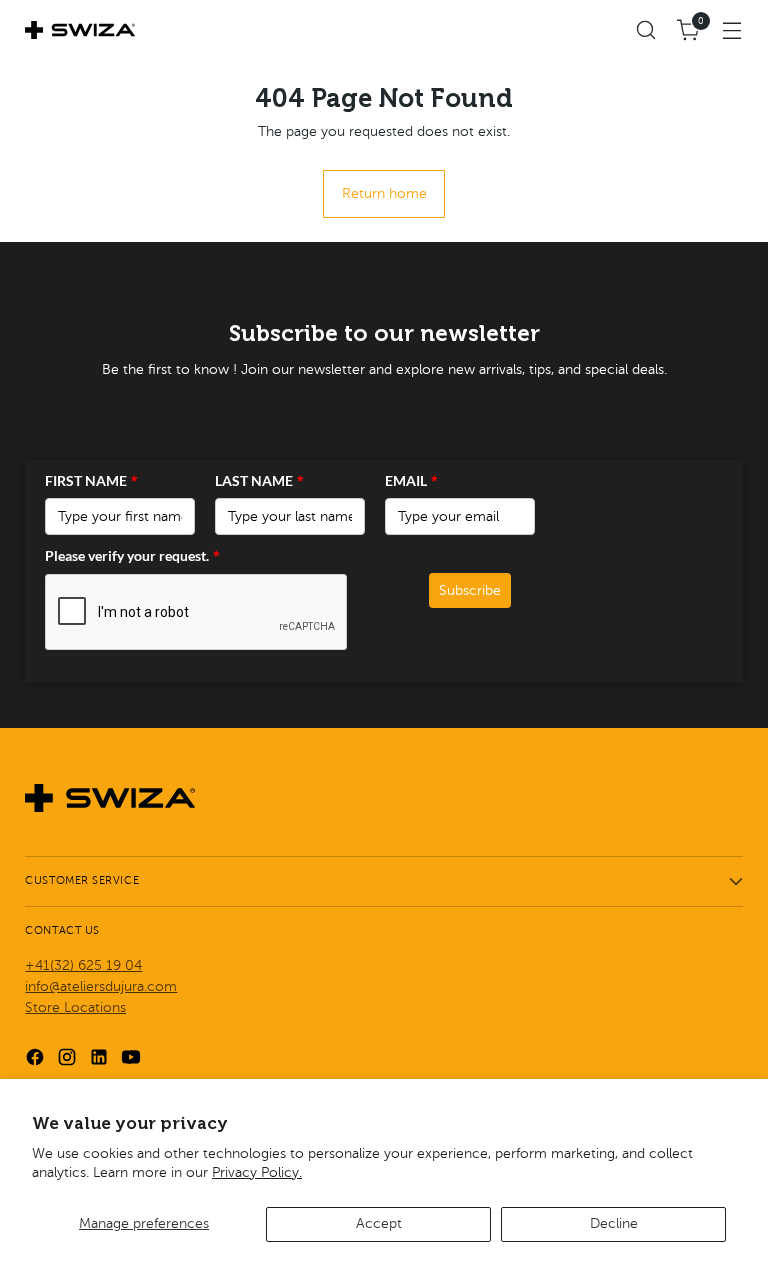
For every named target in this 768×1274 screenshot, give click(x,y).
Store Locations (75, 1007)
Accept (379, 1223)
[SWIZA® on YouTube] (133, 1060)
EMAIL (411, 480)
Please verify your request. (132, 555)
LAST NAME (259, 480)
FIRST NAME (91, 480)
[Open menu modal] (732, 30)
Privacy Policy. (257, 1172)
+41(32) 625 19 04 (83, 965)
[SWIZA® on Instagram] (69, 1060)
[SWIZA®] (80, 30)
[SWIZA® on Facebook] (37, 1060)
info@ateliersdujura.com (101, 986)
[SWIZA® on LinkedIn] (101, 1060)
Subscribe (470, 590)
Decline (614, 1223)
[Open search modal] (646, 30)
